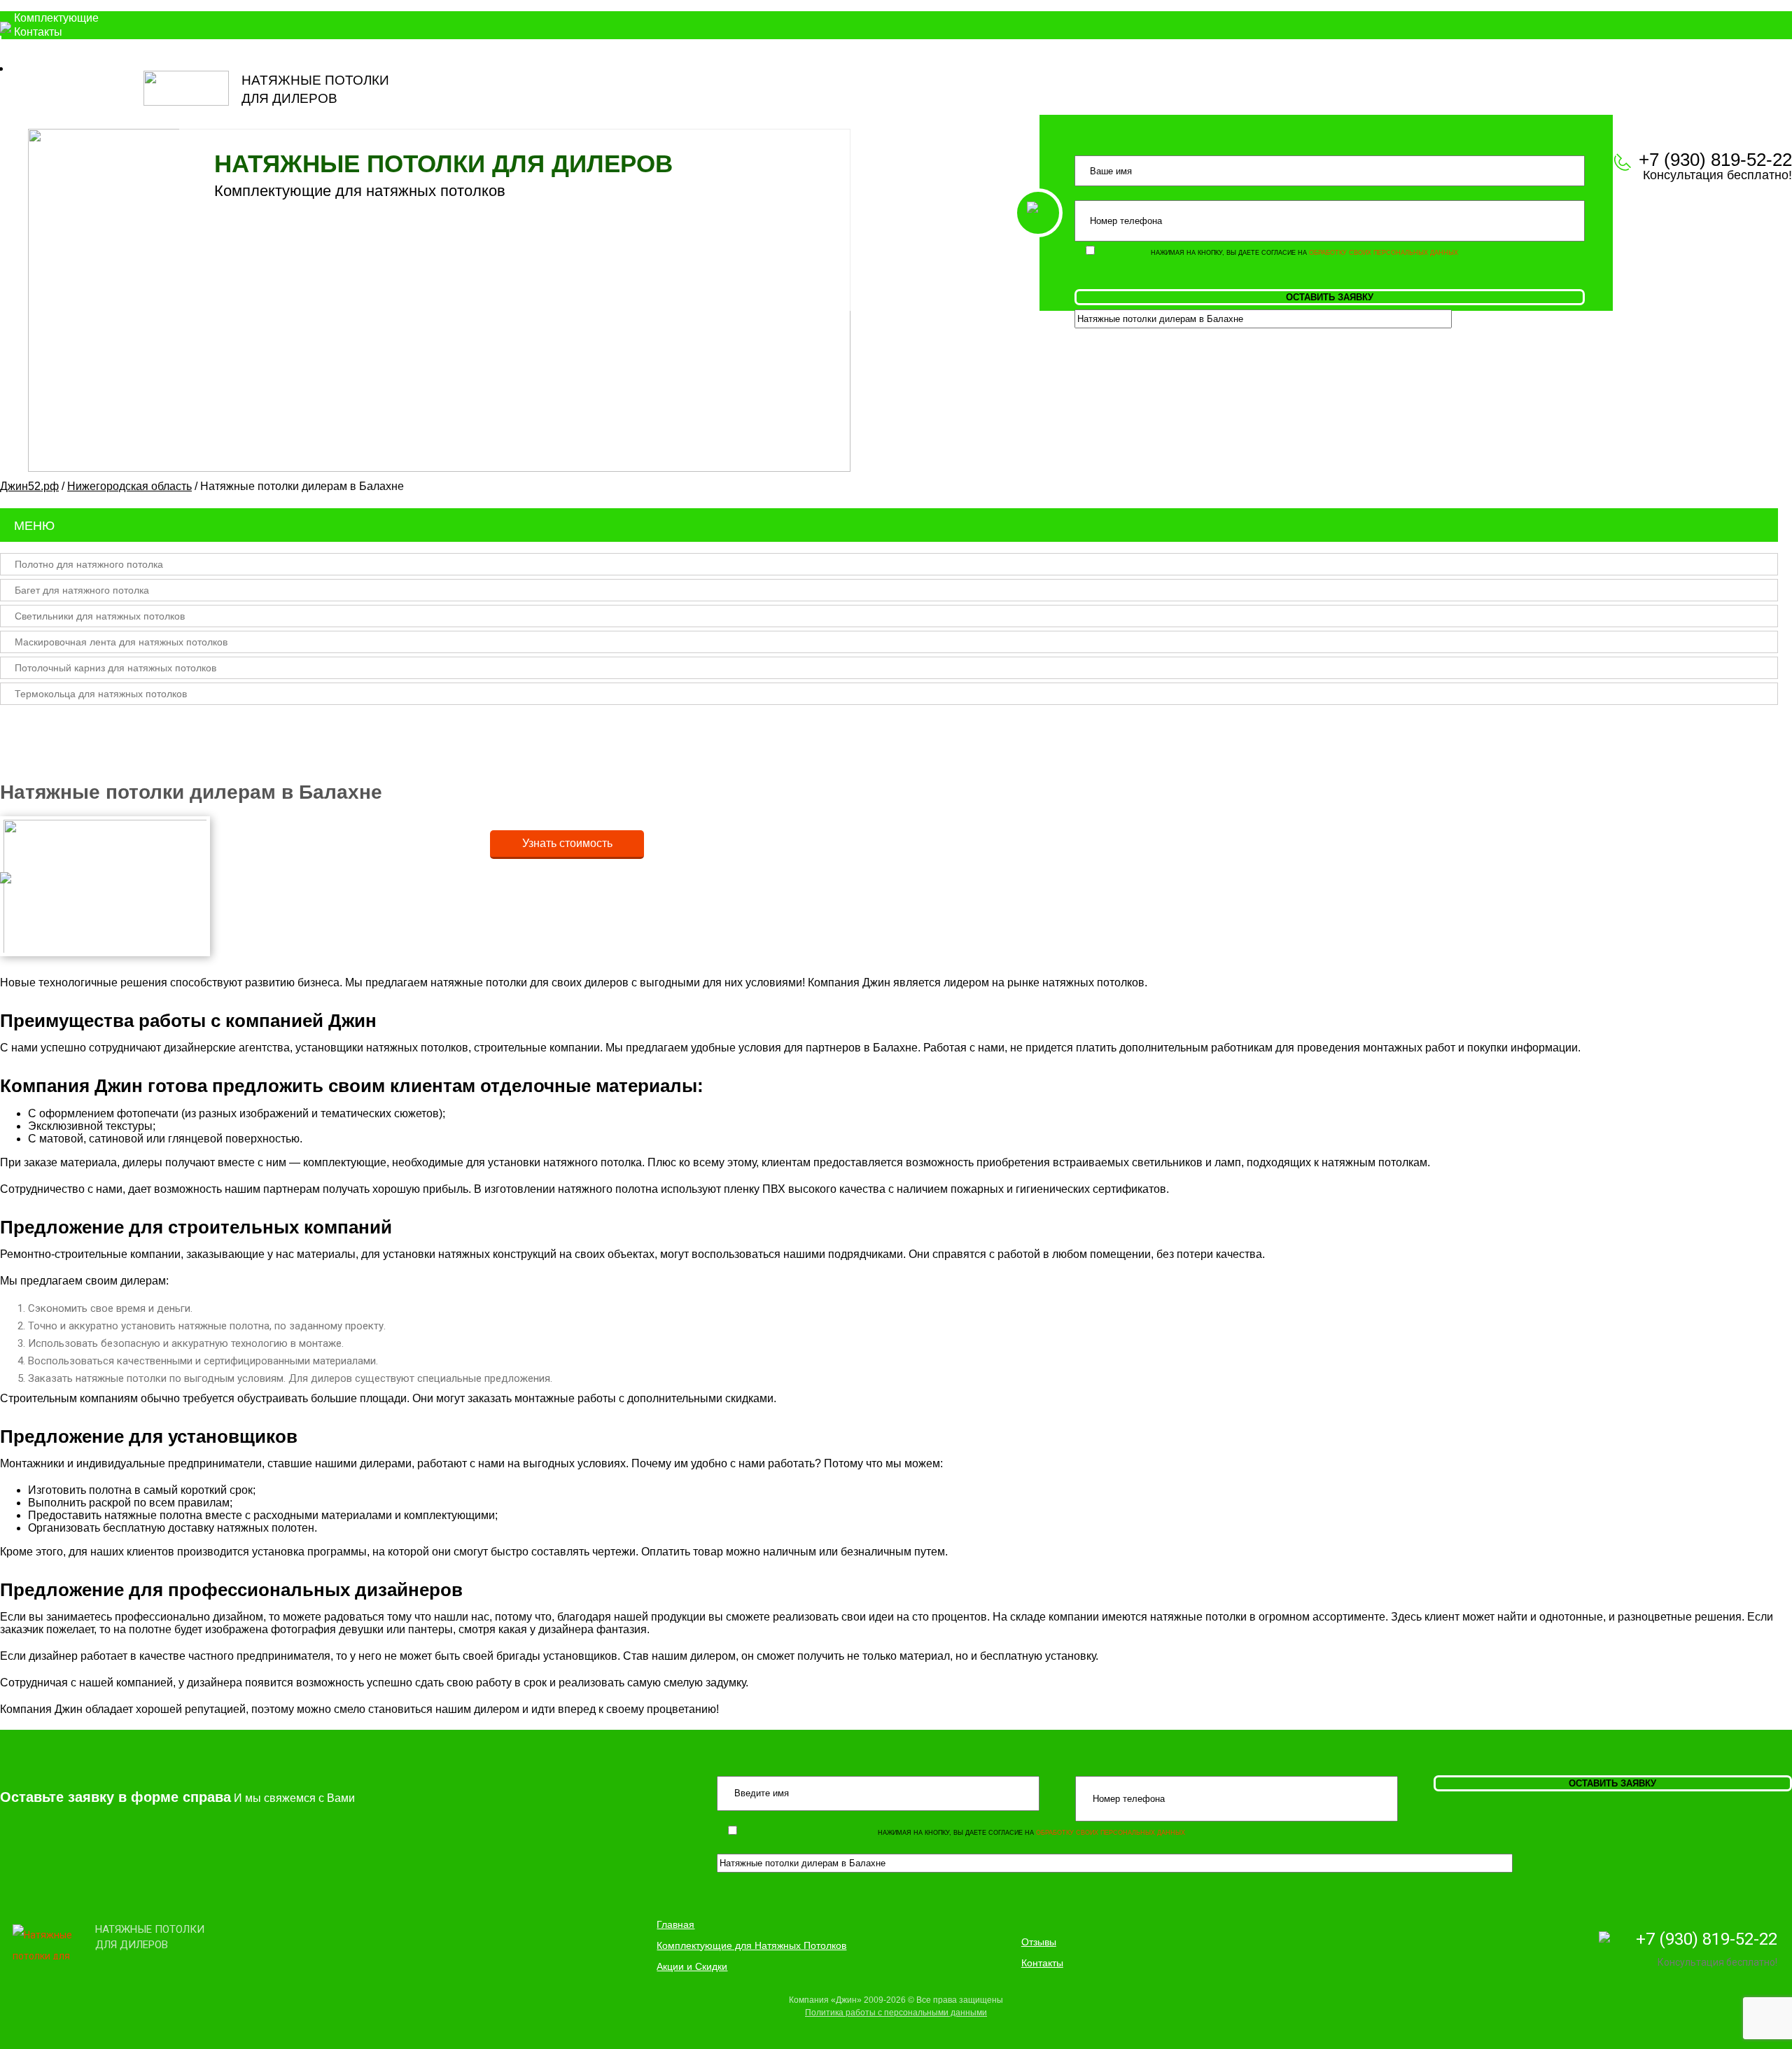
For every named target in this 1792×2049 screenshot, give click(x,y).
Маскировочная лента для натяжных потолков (121, 642)
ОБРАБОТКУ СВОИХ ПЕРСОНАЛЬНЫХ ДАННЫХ (1384, 253)
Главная (675, 1924)
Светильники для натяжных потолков (100, 616)
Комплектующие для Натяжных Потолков (751, 1945)
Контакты (38, 32)
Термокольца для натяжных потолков (101, 694)
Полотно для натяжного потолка (89, 564)
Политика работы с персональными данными (896, 2013)
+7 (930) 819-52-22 (1707, 1939)
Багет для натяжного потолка (82, 590)
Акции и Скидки (692, 1966)
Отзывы (1039, 1942)
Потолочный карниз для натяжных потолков (115, 668)
